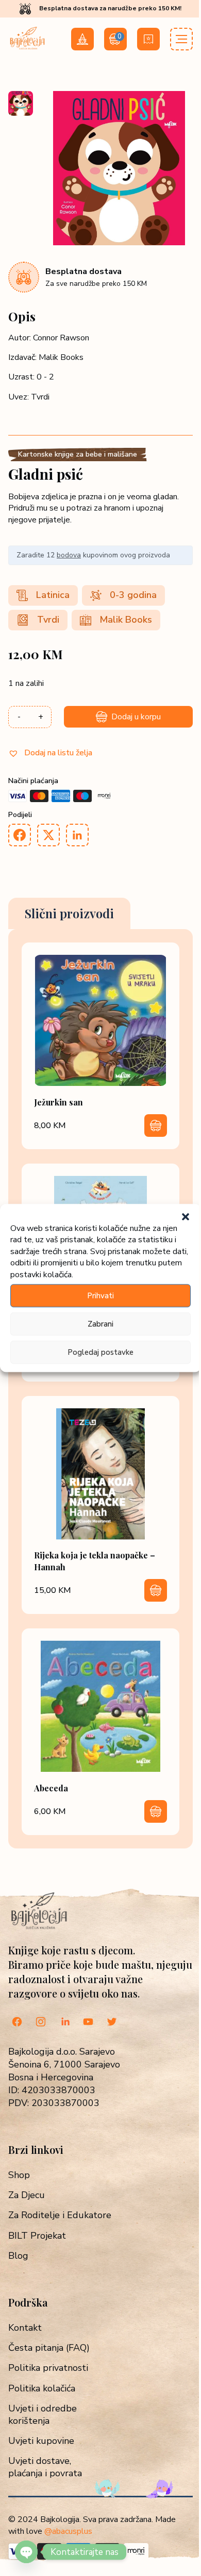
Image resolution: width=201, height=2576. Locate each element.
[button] (186, 1217)
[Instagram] (41, 2023)
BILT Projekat (37, 2236)
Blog (18, 2256)
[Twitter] (112, 2023)
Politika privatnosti (48, 2368)
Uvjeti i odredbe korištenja (43, 2415)
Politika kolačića (42, 2389)
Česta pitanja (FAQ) (49, 2348)
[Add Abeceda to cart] (156, 1811)
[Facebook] (17, 2023)
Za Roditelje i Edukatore (60, 2215)
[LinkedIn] (64, 2023)
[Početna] (27, 48)
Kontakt (25, 2328)
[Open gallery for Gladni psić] (119, 243)
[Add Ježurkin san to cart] (156, 1126)
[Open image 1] (21, 103)
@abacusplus (68, 2531)
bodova (69, 555)
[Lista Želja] (148, 39)
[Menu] (181, 39)
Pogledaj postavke (100, 1352)
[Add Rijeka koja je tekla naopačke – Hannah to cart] (156, 1590)
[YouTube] (88, 2023)
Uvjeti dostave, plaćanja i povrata (45, 2467)
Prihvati (100, 1296)
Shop (19, 2175)
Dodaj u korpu (136, 717)
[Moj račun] (82, 39)
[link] (100, 1046)
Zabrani (100, 1324)
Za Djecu (27, 2195)
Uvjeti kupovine (41, 2441)
